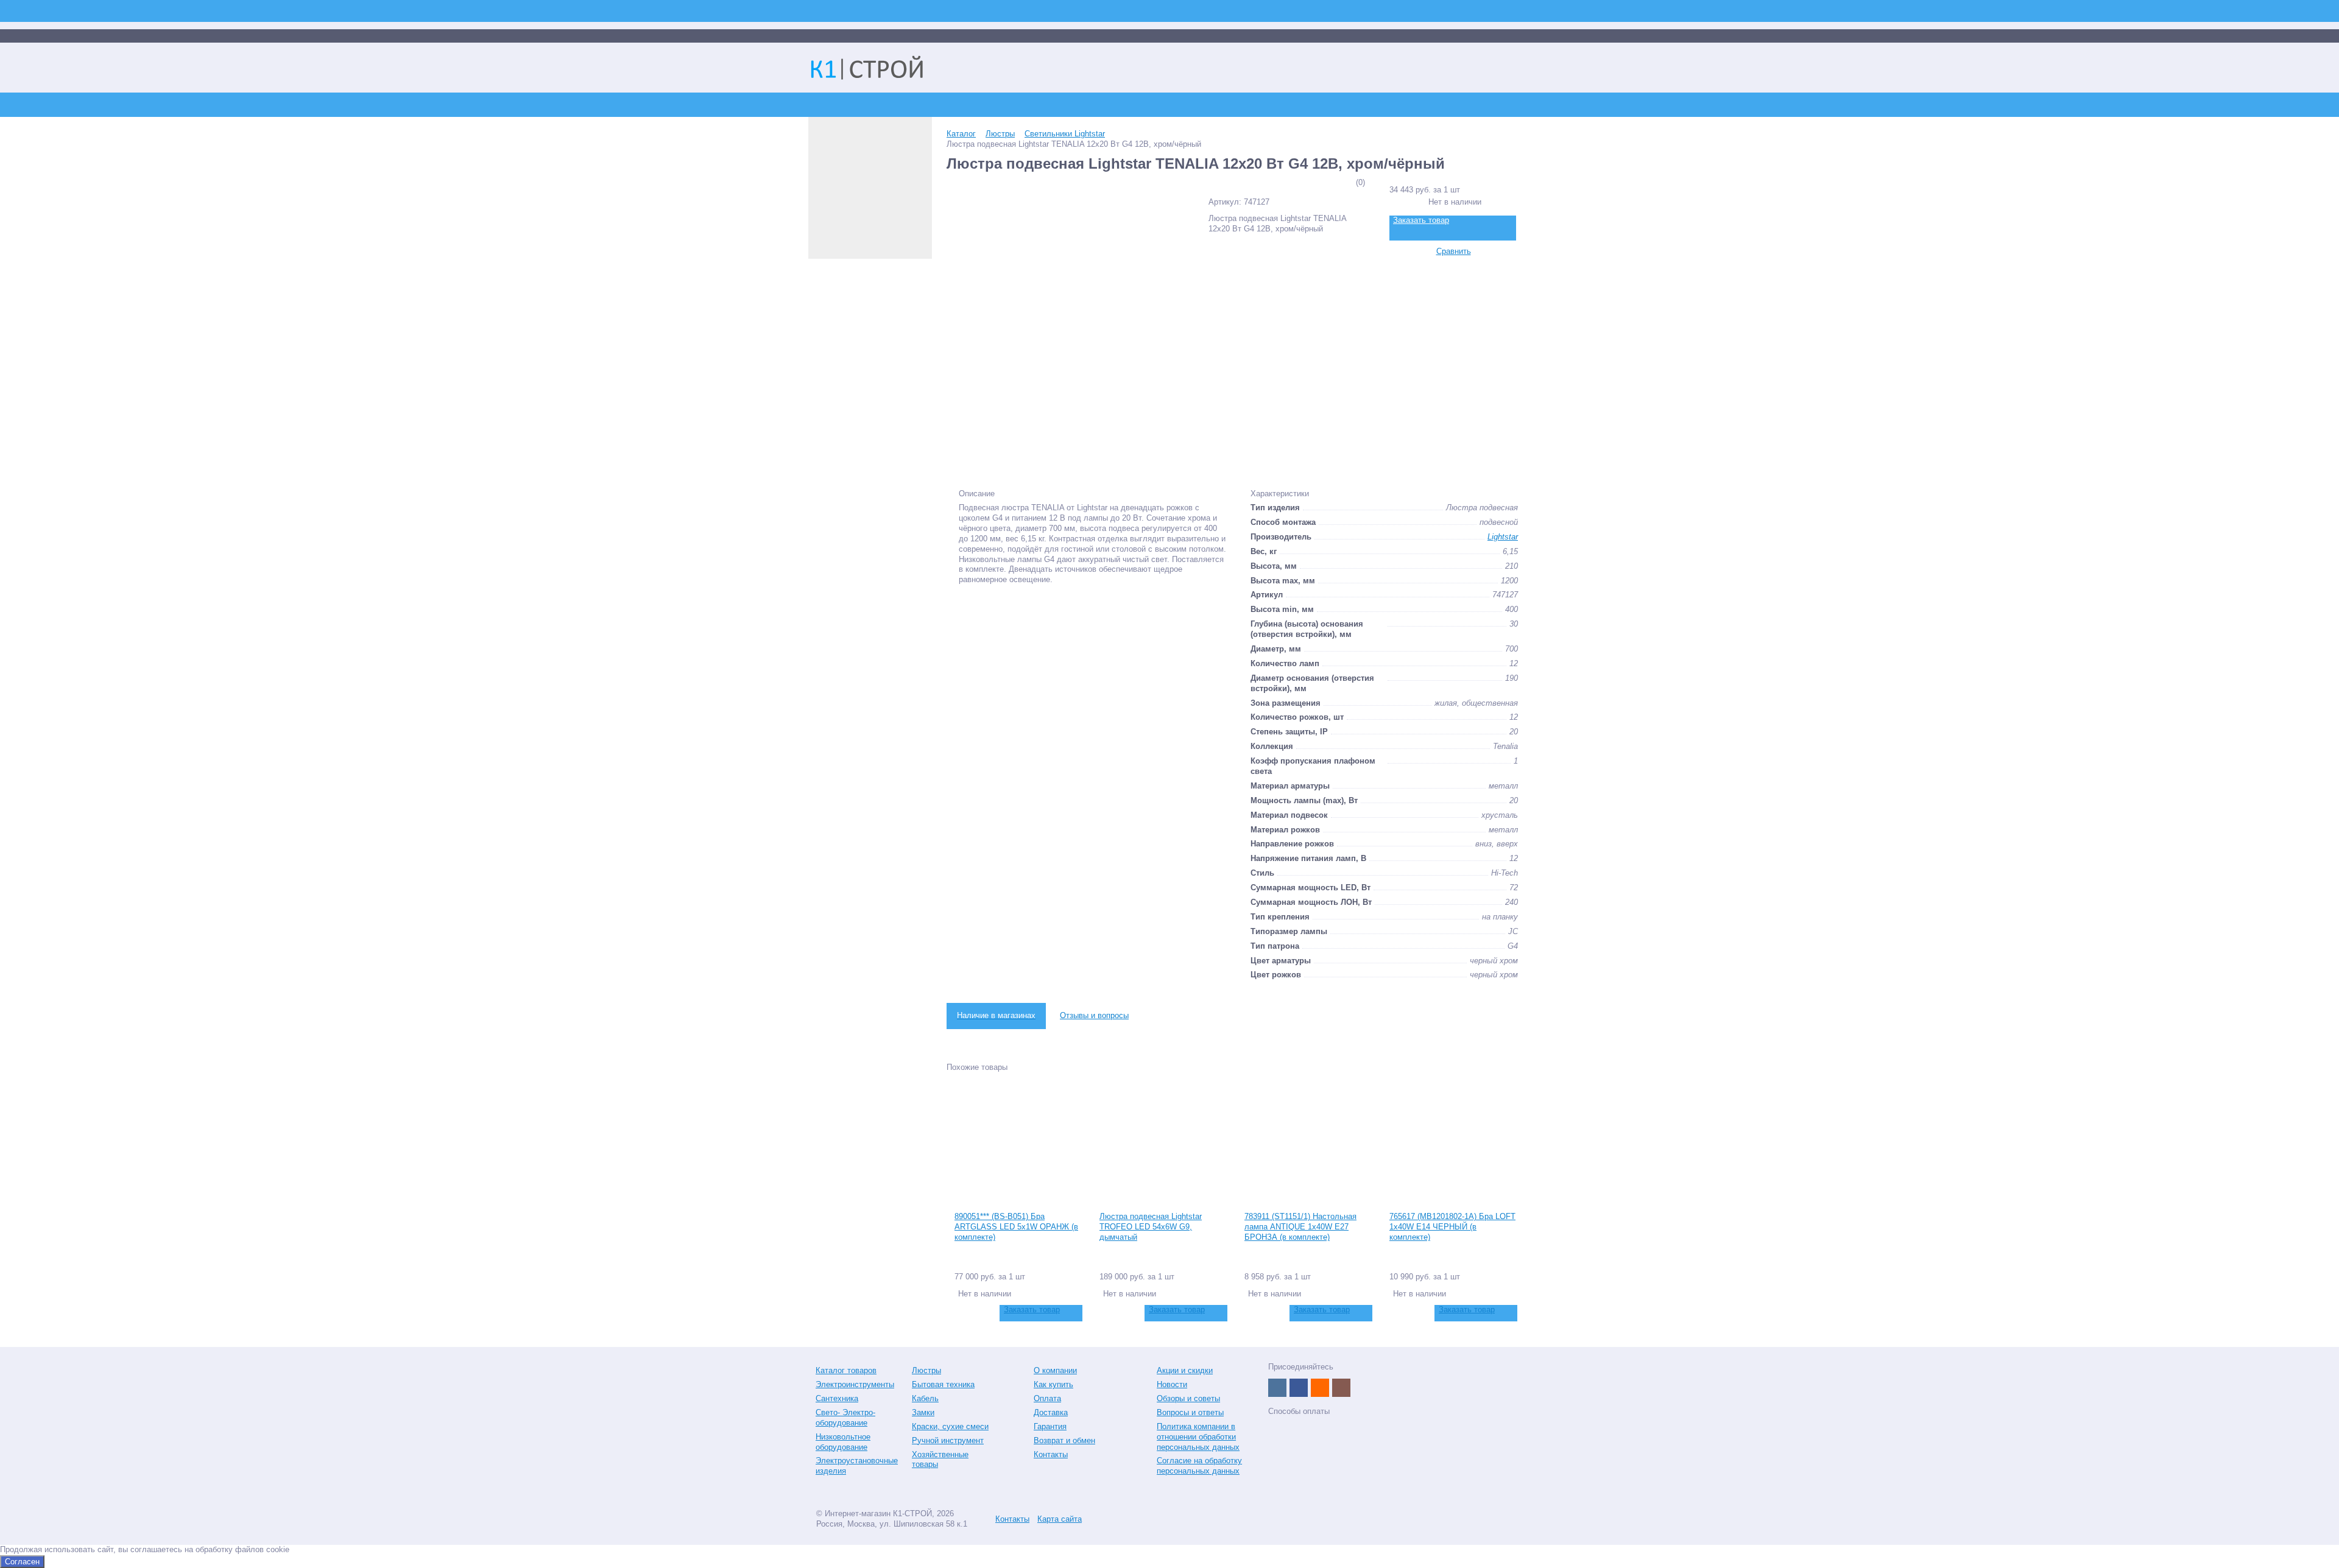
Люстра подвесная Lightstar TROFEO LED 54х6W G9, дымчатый (1151, 1227)
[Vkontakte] (1277, 1388)
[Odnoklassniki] (1320, 1388)
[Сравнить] (963, 1313)
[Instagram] (1341, 1388)
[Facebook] (1299, 1388)
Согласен (22, 1562)
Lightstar (1503, 537)
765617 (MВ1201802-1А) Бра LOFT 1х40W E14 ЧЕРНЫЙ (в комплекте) (1452, 1227)
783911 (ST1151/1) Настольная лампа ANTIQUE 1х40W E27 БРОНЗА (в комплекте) (1300, 1227)
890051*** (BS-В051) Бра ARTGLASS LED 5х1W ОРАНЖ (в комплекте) (1016, 1227)
